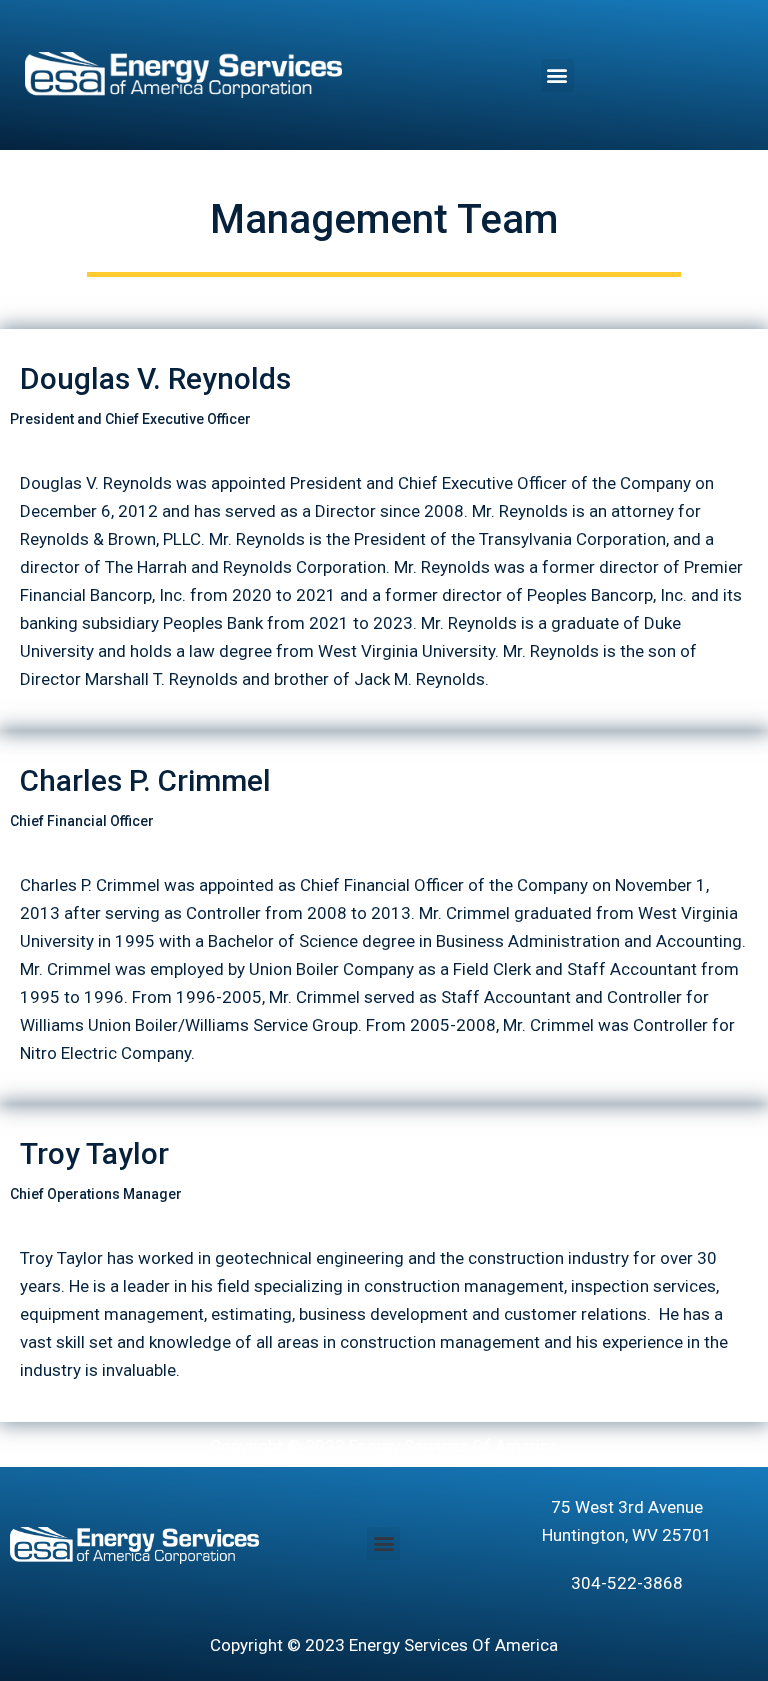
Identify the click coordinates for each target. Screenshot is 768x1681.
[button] (557, 75)
